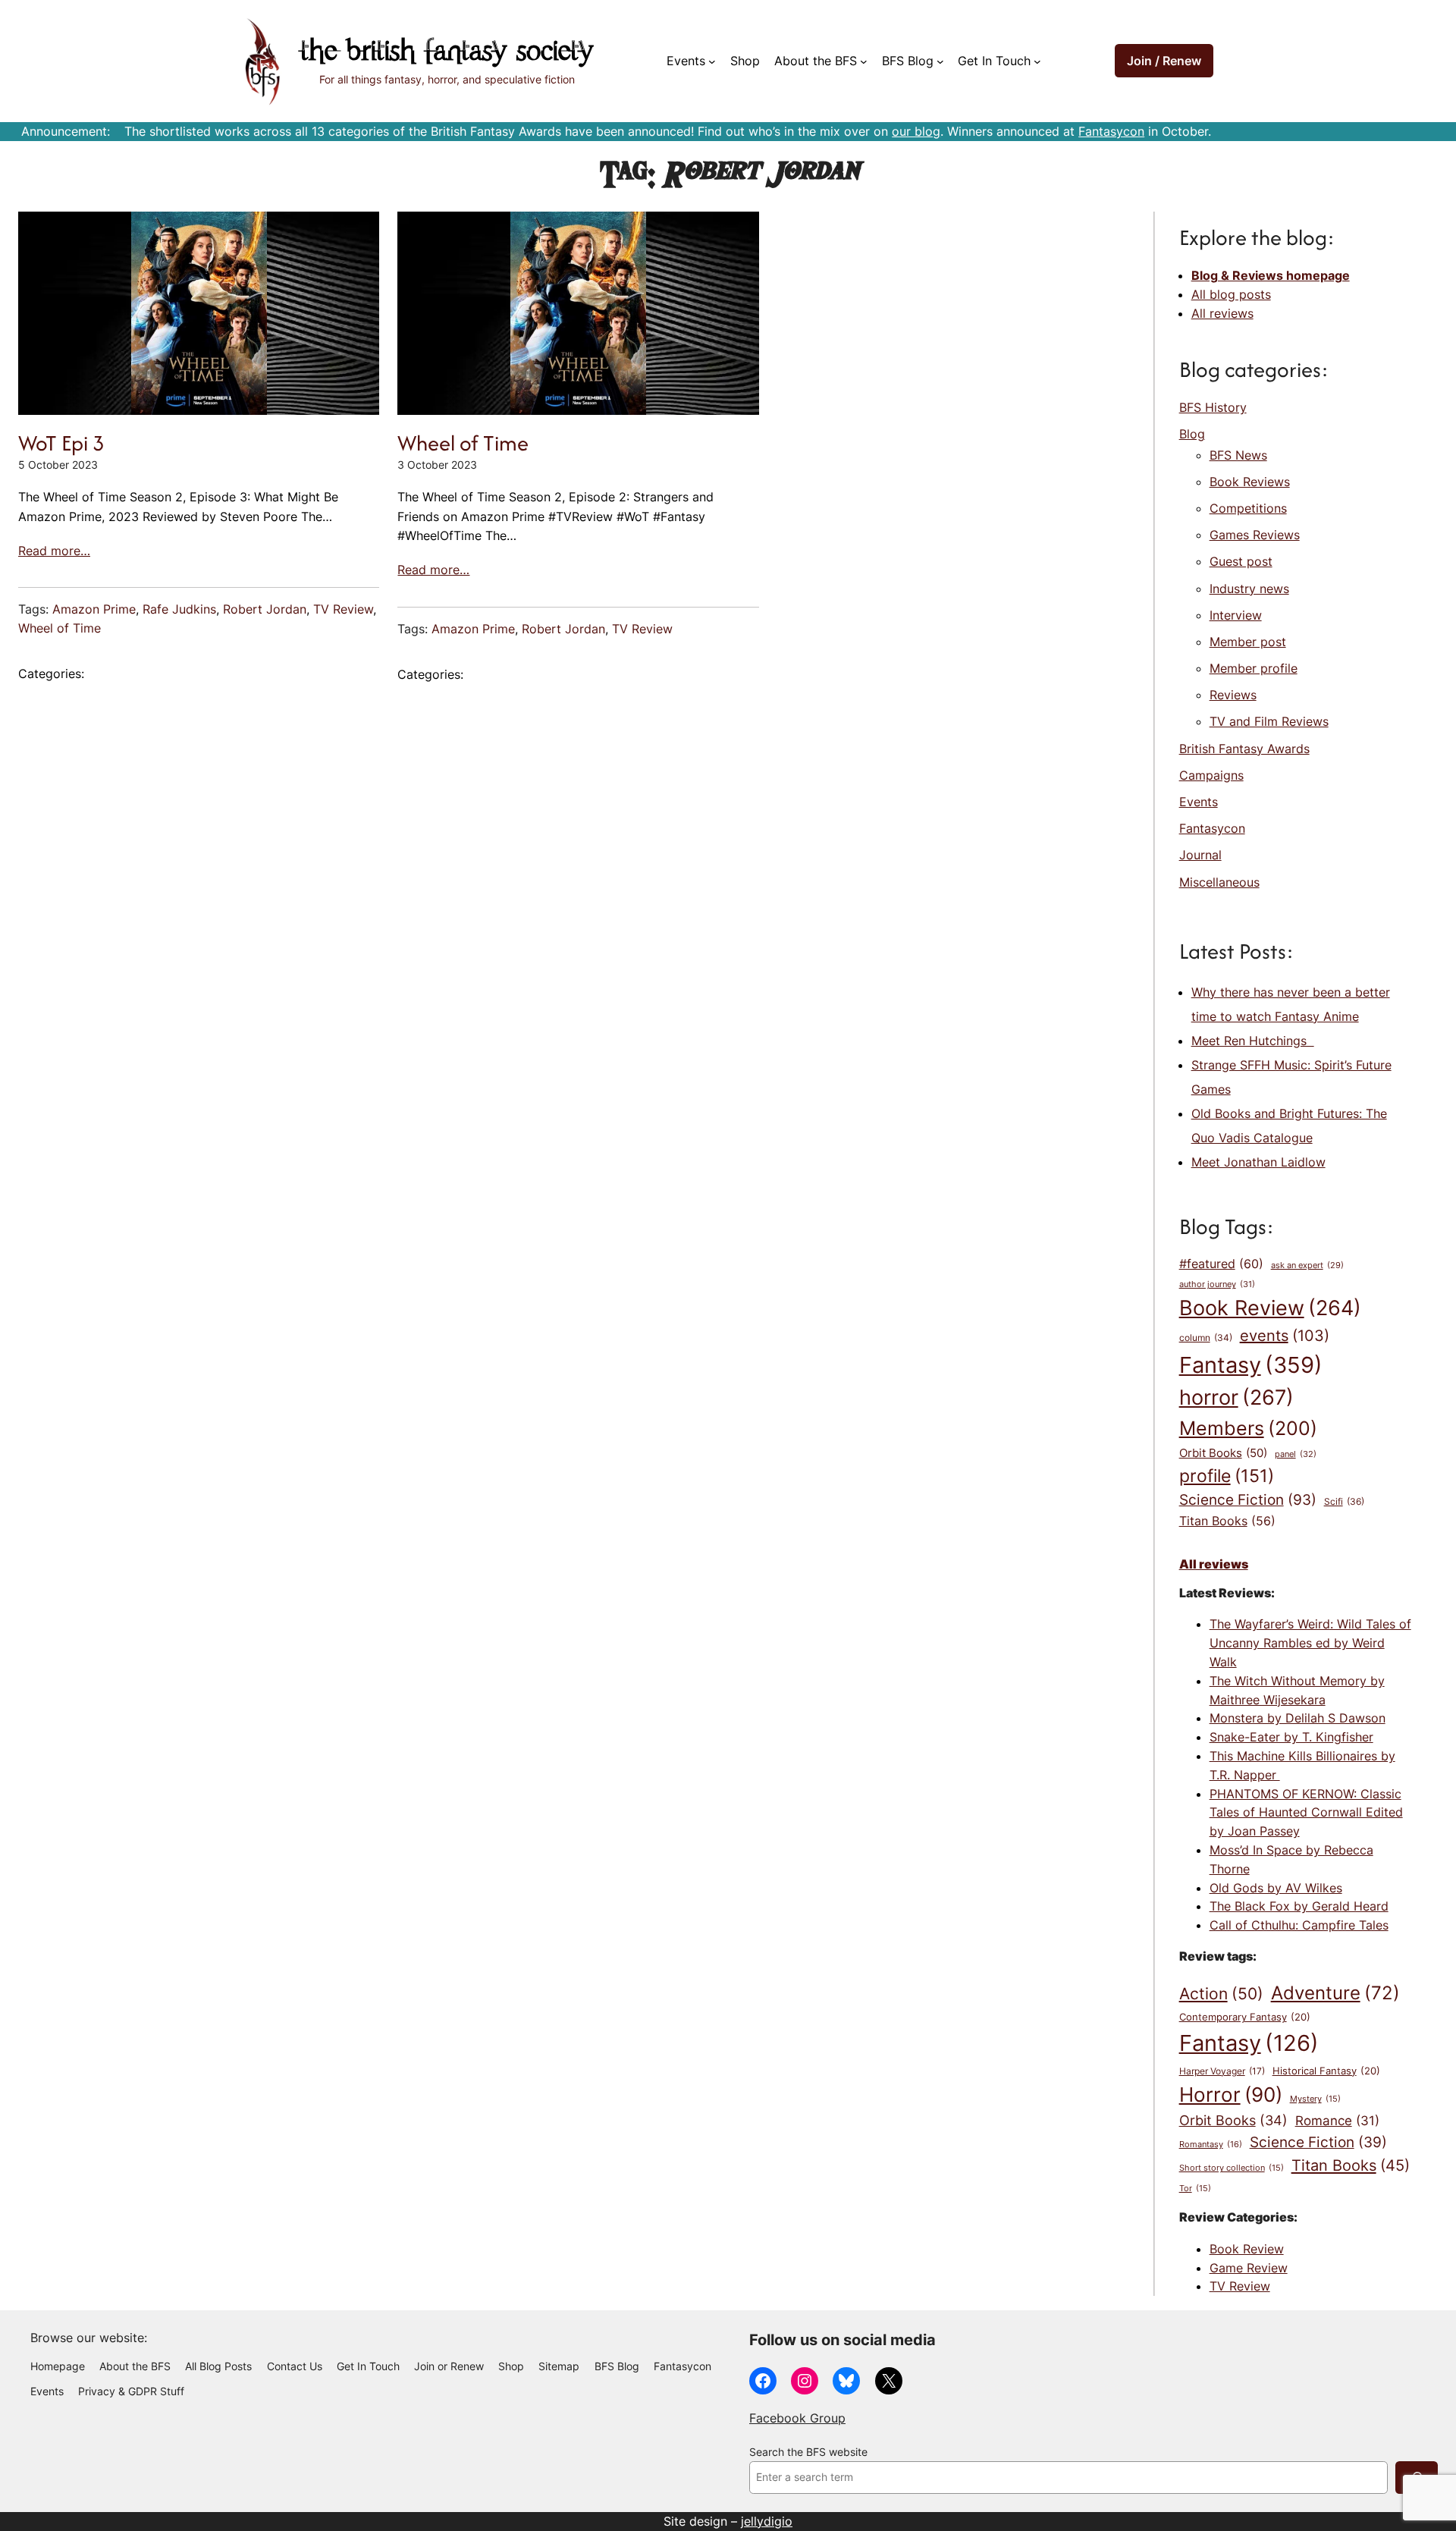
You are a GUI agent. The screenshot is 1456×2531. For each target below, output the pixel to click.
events (1285, 1336)
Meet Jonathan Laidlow (1258, 1162)
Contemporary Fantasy (1245, 2017)
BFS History (1213, 407)
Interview (1236, 615)
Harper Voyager (1222, 2071)
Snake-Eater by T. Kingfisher (1291, 1737)
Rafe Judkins (179, 609)
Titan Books (1227, 1521)
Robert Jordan (265, 609)
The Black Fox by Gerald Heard (1299, 1906)
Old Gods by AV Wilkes (1276, 1888)
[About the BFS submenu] (864, 61)
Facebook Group (797, 2418)
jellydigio (767, 2521)
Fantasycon (1111, 131)
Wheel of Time (60, 628)
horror (1236, 1397)
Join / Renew (1164, 61)
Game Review (1249, 2268)
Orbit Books (1223, 1453)
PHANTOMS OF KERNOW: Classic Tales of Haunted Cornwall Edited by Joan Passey (1306, 1813)
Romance (1337, 2120)
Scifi (1344, 1501)
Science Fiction (1248, 1499)
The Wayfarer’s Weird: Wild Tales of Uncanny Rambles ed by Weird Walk (1310, 1643)
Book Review (1270, 1308)
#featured (1221, 1264)
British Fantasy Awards (1244, 749)
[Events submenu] (712, 61)
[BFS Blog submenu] (940, 61)
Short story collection (1232, 2168)
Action (1221, 1993)
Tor (1195, 2189)
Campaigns (1211, 775)
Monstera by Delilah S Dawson (1298, 1718)
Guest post (1241, 561)
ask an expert (1307, 1265)
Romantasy (1211, 2144)
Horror (1231, 2094)
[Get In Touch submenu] (1037, 61)
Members (1248, 1428)
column (1206, 1338)
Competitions (1248, 508)
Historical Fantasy (1326, 2071)
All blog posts (1231, 294)
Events (1199, 802)
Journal (1200, 855)
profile (1227, 1476)
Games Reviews (1255, 535)
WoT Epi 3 (61, 443)
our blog (916, 131)
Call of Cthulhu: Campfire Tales (1299, 1925)
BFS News (1238, 455)
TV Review (343, 609)
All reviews (1222, 313)
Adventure (1335, 1992)
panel (1296, 1454)
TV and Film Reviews (1269, 721)
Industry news (1249, 589)
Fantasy (1251, 1365)
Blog (1192, 434)
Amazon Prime (94, 609)
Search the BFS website (808, 2452)
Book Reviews (1250, 482)
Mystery (1315, 2099)
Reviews (1233, 695)
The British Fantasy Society (447, 53)
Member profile (1254, 668)
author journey (1217, 1284)
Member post (1248, 642)
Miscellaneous (1219, 882)
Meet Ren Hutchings (1253, 1041)
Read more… (54, 551)
